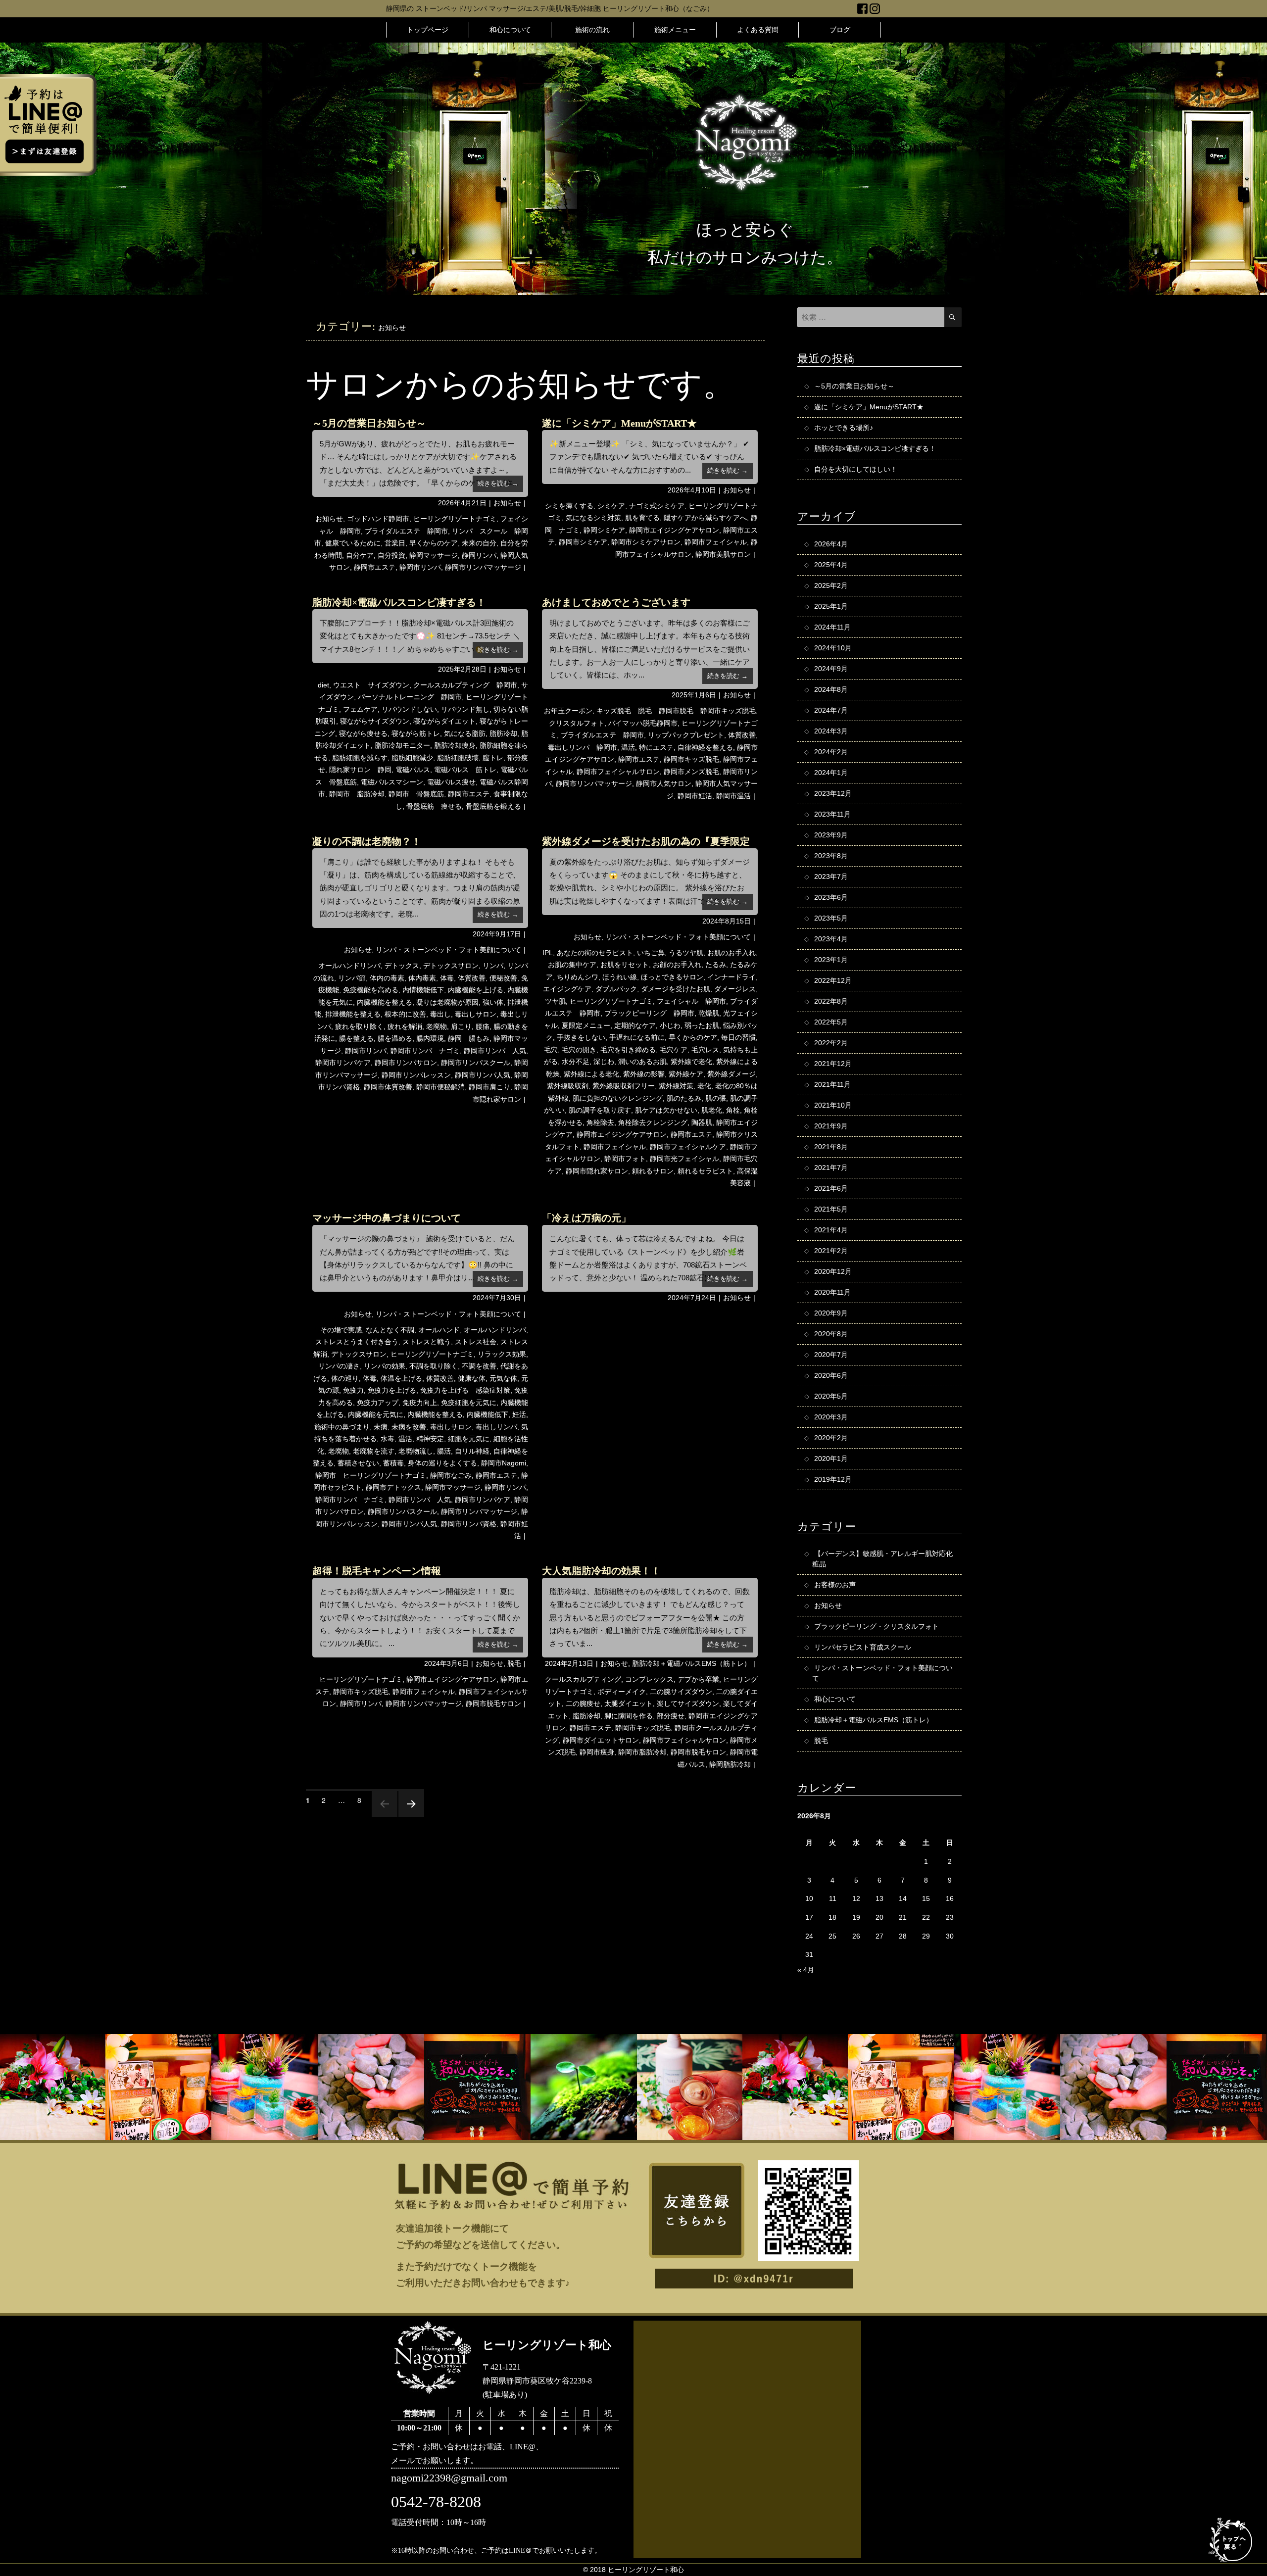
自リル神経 (472, 1451)
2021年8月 (831, 1147)
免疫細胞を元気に (469, 1403)
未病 (381, 1427)
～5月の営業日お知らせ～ (369, 423)
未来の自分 (479, 543)
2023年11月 (832, 814)
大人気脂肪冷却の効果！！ (601, 1571)
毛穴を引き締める (628, 1050)
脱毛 (514, 1663)
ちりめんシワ (578, 977)
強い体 (493, 1002)
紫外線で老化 (691, 1062)
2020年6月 (831, 1375)
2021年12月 (833, 1064)
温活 (628, 747)
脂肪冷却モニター (402, 745)
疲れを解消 (405, 1026)
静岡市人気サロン (664, 783)
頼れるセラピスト (705, 1171)
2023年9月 (831, 835)
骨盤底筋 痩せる (434, 806)
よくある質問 (758, 30)
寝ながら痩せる (363, 733)
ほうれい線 (620, 977)
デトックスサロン (451, 966)
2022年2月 (831, 1043)
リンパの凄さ (339, 1366)
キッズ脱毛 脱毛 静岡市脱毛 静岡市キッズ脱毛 (676, 711)
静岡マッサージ (434, 555)
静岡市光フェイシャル (684, 1159)
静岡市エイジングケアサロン (674, 530)
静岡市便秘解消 (440, 1087)
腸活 (444, 1451)
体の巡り (345, 1378)
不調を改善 (479, 1366)
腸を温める (395, 1038)
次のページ (409, 1816)
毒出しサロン (476, 1014)
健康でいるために (353, 543)
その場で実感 (341, 1330)
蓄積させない (358, 1463)
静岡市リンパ (420, 567)
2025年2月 (831, 585)
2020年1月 (831, 1458)
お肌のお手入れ (731, 953)
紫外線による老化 (591, 1074)
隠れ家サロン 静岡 (360, 770)
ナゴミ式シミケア (657, 506)
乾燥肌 (709, 1013)
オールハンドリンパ (349, 966)
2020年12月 (833, 1271)
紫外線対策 (676, 1086)
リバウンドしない (409, 709)
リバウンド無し (465, 709)
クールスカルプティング (583, 1679)
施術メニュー (675, 30)
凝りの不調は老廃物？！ (367, 841)
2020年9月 (831, 1313)
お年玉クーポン (568, 711)
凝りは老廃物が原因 (447, 1002)
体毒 (447, 978)
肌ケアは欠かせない (666, 1110)
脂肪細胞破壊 (458, 758)
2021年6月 (831, 1188)
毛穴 (551, 1050)
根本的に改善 (405, 1014)
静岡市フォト (625, 1159)
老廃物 (437, 1026)
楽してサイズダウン (688, 1703)
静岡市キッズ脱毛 (691, 759)
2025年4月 (831, 565)
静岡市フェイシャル (716, 542)
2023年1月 (831, 960)
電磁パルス (413, 770)
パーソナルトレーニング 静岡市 (410, 697)
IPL (548, 953)
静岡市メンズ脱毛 (691, 772)
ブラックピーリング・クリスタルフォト (877, 1626)
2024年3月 (831, 731)
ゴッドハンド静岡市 (378, 519)
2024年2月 (831, 752)
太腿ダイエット (629, 1703)
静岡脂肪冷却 (730, 1764)
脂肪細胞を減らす (360, 758)
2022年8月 (831, 1001)
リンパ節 (352, 978)
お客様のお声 (835, 1585)
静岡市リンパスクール (476, 1063)
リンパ (493, 966)
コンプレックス (649, 1679)
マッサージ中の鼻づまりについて (387, 1218)
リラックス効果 (502, 1354)
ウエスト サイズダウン (371, 685)
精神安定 (430, 1439)
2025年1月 (831, 606)
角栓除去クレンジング (653, 1122)
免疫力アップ (378, 1403)
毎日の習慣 (738, 1037)
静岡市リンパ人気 (483, 1075)
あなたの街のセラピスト (595, 953)
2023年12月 (833, 793)
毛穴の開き (579, 1050)
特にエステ (656, 747)
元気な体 (503, 1378)
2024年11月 (832, 627)
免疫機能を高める (371, 990)
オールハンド (439, 1330)
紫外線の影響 (644, 1074)
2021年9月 (831, 1126)
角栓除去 (600, 1122)
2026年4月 (831, 544)
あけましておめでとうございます (616, 602)
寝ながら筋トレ (416, 733)
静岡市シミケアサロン (646, 542)
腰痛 (483, 1026)
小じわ (670, 1025)
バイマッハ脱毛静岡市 (643, 723)
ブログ (840, 30)
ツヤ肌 (555, 1001)
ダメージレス (735, 989)
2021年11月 (832, 1084)
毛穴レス (705, 1050)
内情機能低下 (423, 990)
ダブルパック (616, 989)
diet (323, 685)
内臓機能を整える (385, 1002)
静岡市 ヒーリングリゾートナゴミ (371, 1475)
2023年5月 (831, 918)
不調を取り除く (434, 1366)
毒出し (440, 1014)
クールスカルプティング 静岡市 (465, 685)
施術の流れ (592, 30)
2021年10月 (833, 1105)
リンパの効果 (385, 1366)
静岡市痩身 (597, 1752)
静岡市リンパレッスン (416, 1075)
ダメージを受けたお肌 (676, 989)
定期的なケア (635, 1025)
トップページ (428, 30)
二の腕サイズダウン (681, 1692)
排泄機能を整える (353, 1014)
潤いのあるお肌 (642, 1062)
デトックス (402, 966)
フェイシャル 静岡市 (691, 1001)
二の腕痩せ (583, 1703)
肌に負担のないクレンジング (618, 1098)
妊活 (519, 1414)
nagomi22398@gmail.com (449, 2478)
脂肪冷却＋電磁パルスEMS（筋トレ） (691, 1663)
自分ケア (360, 555)
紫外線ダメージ (731, 1074)
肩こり (461, 1026)
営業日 (395, 543)
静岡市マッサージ (453, 1487)
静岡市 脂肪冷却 (357, 794)
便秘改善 (503, 978)
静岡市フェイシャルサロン (618, 772)
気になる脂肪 (465, 733)
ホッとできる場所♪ (844, 428)
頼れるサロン (653, 1171)
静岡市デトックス (393, 1487)
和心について (510, 30)
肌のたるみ (684, 1098)
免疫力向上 (420, 1403)
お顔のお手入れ (677, 965)
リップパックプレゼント (686, 735)
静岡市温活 (733, 796)
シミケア (611, 506)
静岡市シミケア (583, 542)
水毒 (388, 1439)
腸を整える (356, 1038)
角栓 (733, 1110)
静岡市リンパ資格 (469, 1524)
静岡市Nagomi (504, 1463)
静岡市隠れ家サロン (597, 1171)
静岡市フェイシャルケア (688, 1147)
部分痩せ (671, 1716)
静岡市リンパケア (343, 1063)
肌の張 (716, 1098)
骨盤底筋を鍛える (493, 806)
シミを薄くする (569, 506)
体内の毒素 (387, 978)
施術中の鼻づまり (342, 1427)
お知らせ (507, 503)
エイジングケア (567, 989)
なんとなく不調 (390, 1330)
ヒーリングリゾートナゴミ (455, 519)
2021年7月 (831, 1167)
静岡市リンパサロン (406, 1063)
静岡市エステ (375, 567)
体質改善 (742, 735)
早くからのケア (434, 543)
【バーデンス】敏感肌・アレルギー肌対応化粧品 (882, 1559)
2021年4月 (831, 1230)
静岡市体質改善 (388, 1087)
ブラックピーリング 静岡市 (649, 1013)
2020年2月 (831, 1438)
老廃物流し (416, 1451)
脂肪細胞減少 (412, 758)
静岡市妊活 (695, 796)
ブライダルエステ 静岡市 (406, 531)
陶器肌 (702, 1122)
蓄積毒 (393, 1463)
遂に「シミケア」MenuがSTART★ (619, 423)
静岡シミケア (604, 530)
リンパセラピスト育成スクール (863, 1647)
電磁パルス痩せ (451, 782)
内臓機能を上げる (476, 990)
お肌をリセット (625, 965)
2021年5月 (831, 1209)
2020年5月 (831, 1396)
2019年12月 (833, 1479)
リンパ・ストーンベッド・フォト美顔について (448, 950)
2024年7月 (831, 710)
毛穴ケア (674, 1050)
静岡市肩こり (489, 1087)
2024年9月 (831, 669)
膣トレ (493, 758)
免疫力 (353, 1390)
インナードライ (731, 977)
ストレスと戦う (427, 1342)
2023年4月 (831, 939)
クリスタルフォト (577, 723)
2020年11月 (832, 1292)
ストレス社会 (476, 1342)
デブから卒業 (698, 1679)
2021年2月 (831, 1251)
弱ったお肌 (702, 1025)
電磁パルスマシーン (392, 782)
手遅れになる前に (637, 1037)
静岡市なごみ (451, 1475)
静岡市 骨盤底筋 (416, 794)
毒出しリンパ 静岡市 (583, 747)
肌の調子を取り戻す (600, 1110)
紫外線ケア (686, 1074)
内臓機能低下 (487, 1414)
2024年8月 (831, 689)
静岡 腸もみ (469, 1038)
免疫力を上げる (392, 1390)
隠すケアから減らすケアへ (705, 518)
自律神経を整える (705, 747)
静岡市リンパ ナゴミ (425, 1051)
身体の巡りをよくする (442, 1463)
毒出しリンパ (496, 1427)
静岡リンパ (479, 555)
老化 (704, 1086)
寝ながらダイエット (444, 721)
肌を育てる (642, 518)
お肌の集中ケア (572, 965)
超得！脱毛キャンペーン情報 (377, 1571)
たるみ (716, 965)
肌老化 (712, 1110)
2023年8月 (831, 856)
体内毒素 (422, 978)
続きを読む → (498, 483)
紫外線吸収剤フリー (624, 1086)
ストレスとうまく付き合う (357, 1342)
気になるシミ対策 (593, 518)
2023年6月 (831, 897)
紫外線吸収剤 (568, 1086)
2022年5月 (831, 1022)
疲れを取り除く (359, 1026)
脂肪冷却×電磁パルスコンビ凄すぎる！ (399, 602)
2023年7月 (831, 876)
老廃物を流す (374, 1451)
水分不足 (576, 1062)
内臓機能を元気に (376, 1414)
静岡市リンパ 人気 (495, 1051)
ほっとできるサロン (672, 977)
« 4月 (806, 1970)
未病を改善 (409, 1427)
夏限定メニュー (586, 1025)
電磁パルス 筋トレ (465, 770)
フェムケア (360, 709)
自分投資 (391, 555)
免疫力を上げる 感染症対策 (465, 1390)
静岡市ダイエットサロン (601, 1740)
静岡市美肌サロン (723, 554)
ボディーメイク (622, 1692)
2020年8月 (831, 1334)
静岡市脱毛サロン (493, 1703)
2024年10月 (833, 648)
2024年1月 (831, 773)
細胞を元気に (469, 1439)
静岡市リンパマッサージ (483, 567)
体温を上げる (401, 1378)
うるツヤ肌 (686, 953)
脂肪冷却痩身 (455, 745)
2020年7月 (831, 1355)
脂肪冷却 (503, 733)
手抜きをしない (581, 1037)
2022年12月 (833, 980)
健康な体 (472, 1378)
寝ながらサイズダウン (375, 721)
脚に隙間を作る (629, 1716)
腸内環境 (430, 1038)
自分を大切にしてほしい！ (856, 469)
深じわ (604, 1062)
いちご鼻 (651, 953)
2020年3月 (831, 1417)
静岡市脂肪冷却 (642, 1752)
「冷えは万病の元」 (586, 1218)
